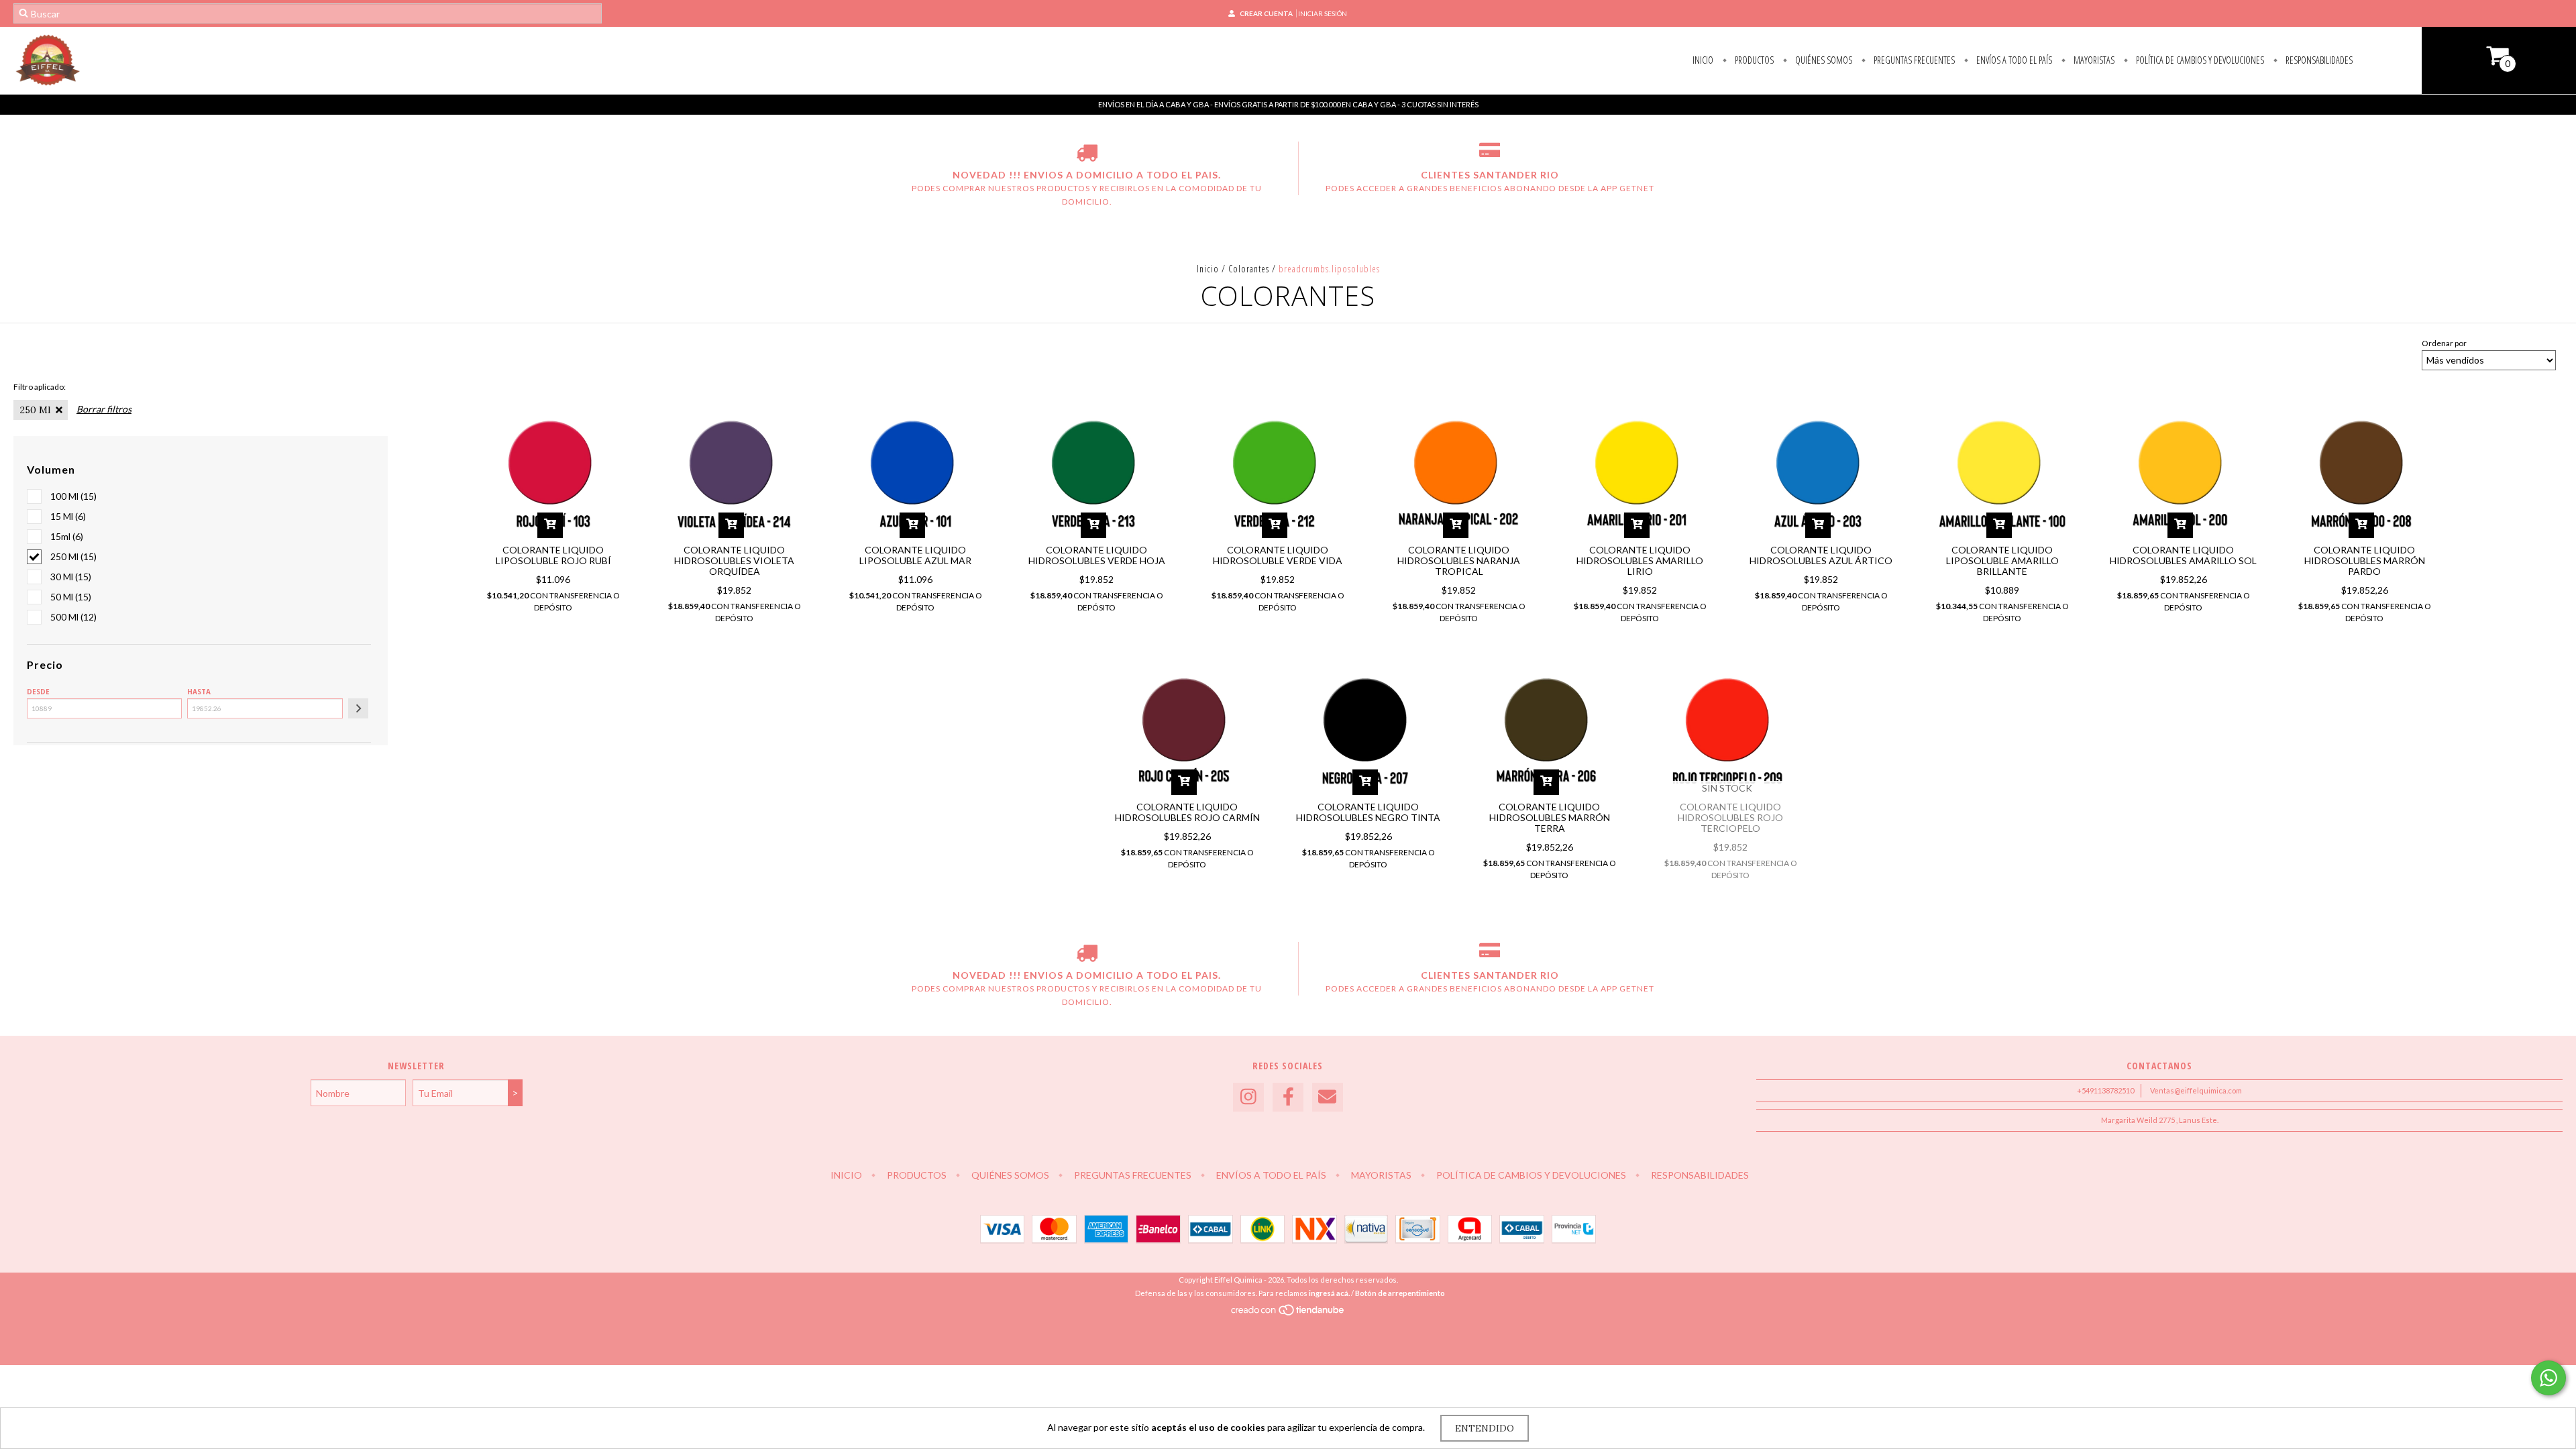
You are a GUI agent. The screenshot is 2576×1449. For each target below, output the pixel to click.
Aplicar (358, 708)
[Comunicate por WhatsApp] (2548, 1378)
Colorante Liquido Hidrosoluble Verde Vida (1278, 555)
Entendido (1485, 1428)
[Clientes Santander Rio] (1490, 155)
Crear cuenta (1266, 13)
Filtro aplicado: (40, 387)
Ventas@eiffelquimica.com (2196, 1090)
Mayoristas (2093, 60)
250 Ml (35, 410)
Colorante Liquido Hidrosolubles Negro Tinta (1368, 812)
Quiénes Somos (1823, 60)
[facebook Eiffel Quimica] (1288, 1097)
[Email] (1328, 1097)
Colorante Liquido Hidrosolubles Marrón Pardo (2365, 560)
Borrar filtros (104, 409)
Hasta (199, 692)
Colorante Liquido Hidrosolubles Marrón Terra (1550, 817)
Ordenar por (2444, 343)
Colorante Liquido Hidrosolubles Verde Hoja (1097, 555)
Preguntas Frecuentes (1913, 60)
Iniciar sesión (1323, 13)
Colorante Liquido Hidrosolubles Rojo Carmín (1187, 812)
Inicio (1703, 60)
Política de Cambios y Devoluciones (2199, 60)
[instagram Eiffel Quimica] (1248, 1097)
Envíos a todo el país (2013, 60)
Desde (38, 692)
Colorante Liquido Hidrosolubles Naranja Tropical (1459, 560)
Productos (1753, 60)
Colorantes (1249, 269)
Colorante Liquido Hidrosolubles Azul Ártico (1821, 555)
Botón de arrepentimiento (1400, 1293)
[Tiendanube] (1288, 1313)
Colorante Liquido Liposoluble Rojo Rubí (553, 555)
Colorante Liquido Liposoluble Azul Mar (915, 555)
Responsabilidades (2318, 60)
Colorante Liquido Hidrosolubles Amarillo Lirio (1640, 560)
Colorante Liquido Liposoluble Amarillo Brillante (2002, 560)
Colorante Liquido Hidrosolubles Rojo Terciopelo (1730, 817)
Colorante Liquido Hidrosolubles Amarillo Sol (2183, 555)
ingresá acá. (1329, 1293)
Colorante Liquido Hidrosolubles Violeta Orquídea (734, 560)
